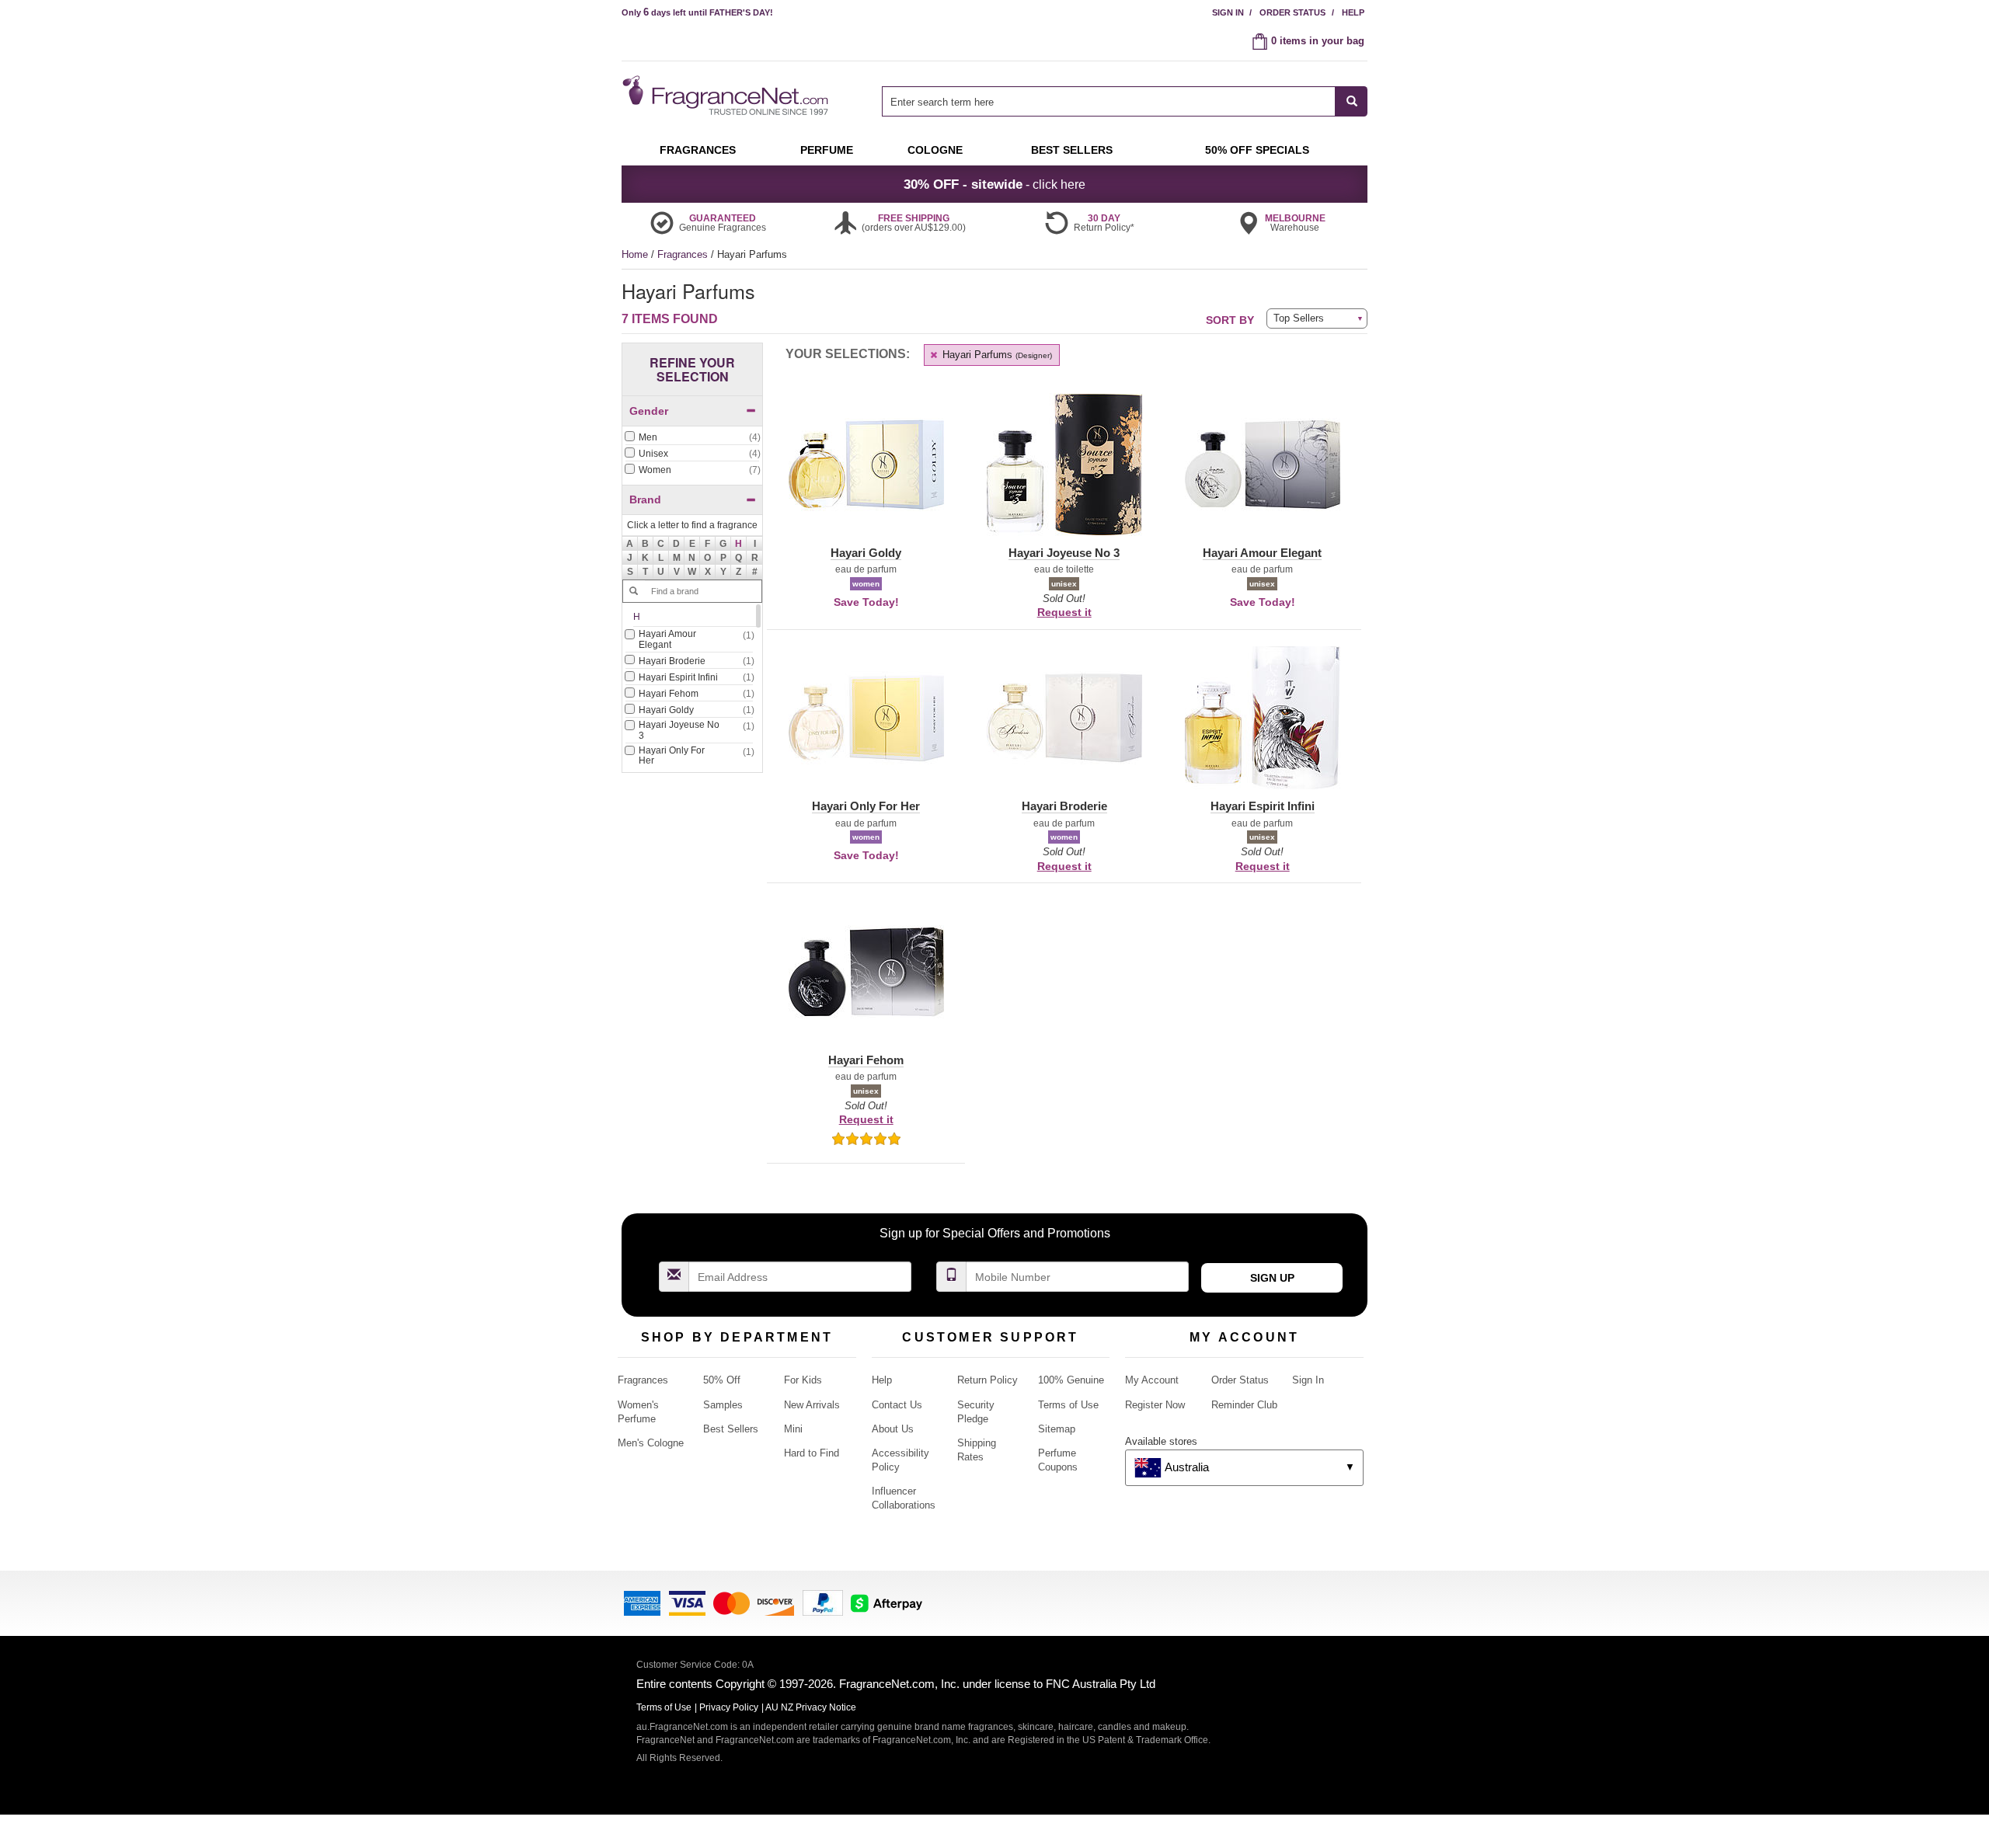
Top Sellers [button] (1299, 318)
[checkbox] (692, 438)
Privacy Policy (729, 1707)
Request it (1064, 612)
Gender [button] (649, 411)
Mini (793, 1429)
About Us (893, 1429)
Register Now (1155, 1405)
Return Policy (988, 1380)
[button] (739, 544)
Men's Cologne (651, 1443)
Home (635, 254)
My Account (1152, 1380)
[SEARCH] (1352, 101)
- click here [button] (994, 184)
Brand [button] (645, 499)
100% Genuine (1071, 1380)
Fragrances (684, 254)
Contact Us (897, 1405)
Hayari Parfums (996, 355)
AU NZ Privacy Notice (811, 1707)
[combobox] (1125, 101)
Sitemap (1057, 1429)
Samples (723, 1405)
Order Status (1292, 12)
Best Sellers (731, 1429)
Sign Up (1272, 1278)
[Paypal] (823, 1602)
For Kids (803, 1380)
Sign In (1228, 12)
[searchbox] (1109, 101)
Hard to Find (812, 1453)
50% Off (722, 1380)
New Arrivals (812, 1405)
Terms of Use (1068, 1405)
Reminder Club (1244, 1405)
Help (1353, 12)
